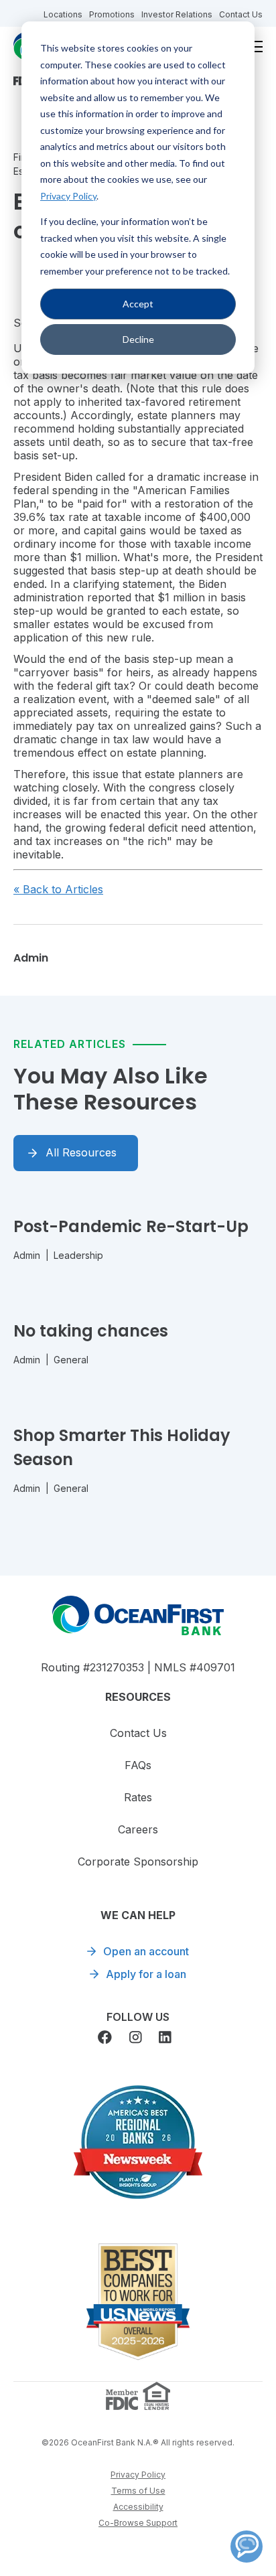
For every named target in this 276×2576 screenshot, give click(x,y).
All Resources (81, 1152)
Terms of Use (138, 2491)
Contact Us (241, 14)
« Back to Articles (58, 889)
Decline (138, 339)
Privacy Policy (68, 196)
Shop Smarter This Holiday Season (122, 1447)
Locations (63, 14)
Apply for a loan (146, 1974)
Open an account (146, 1951)
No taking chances (91, 1331)
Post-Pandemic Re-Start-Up (131, 1226)
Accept (138, 304)
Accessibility (138, 2507)
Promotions (112, 14)
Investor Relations (177, 14)
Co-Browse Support (138, 2523)
